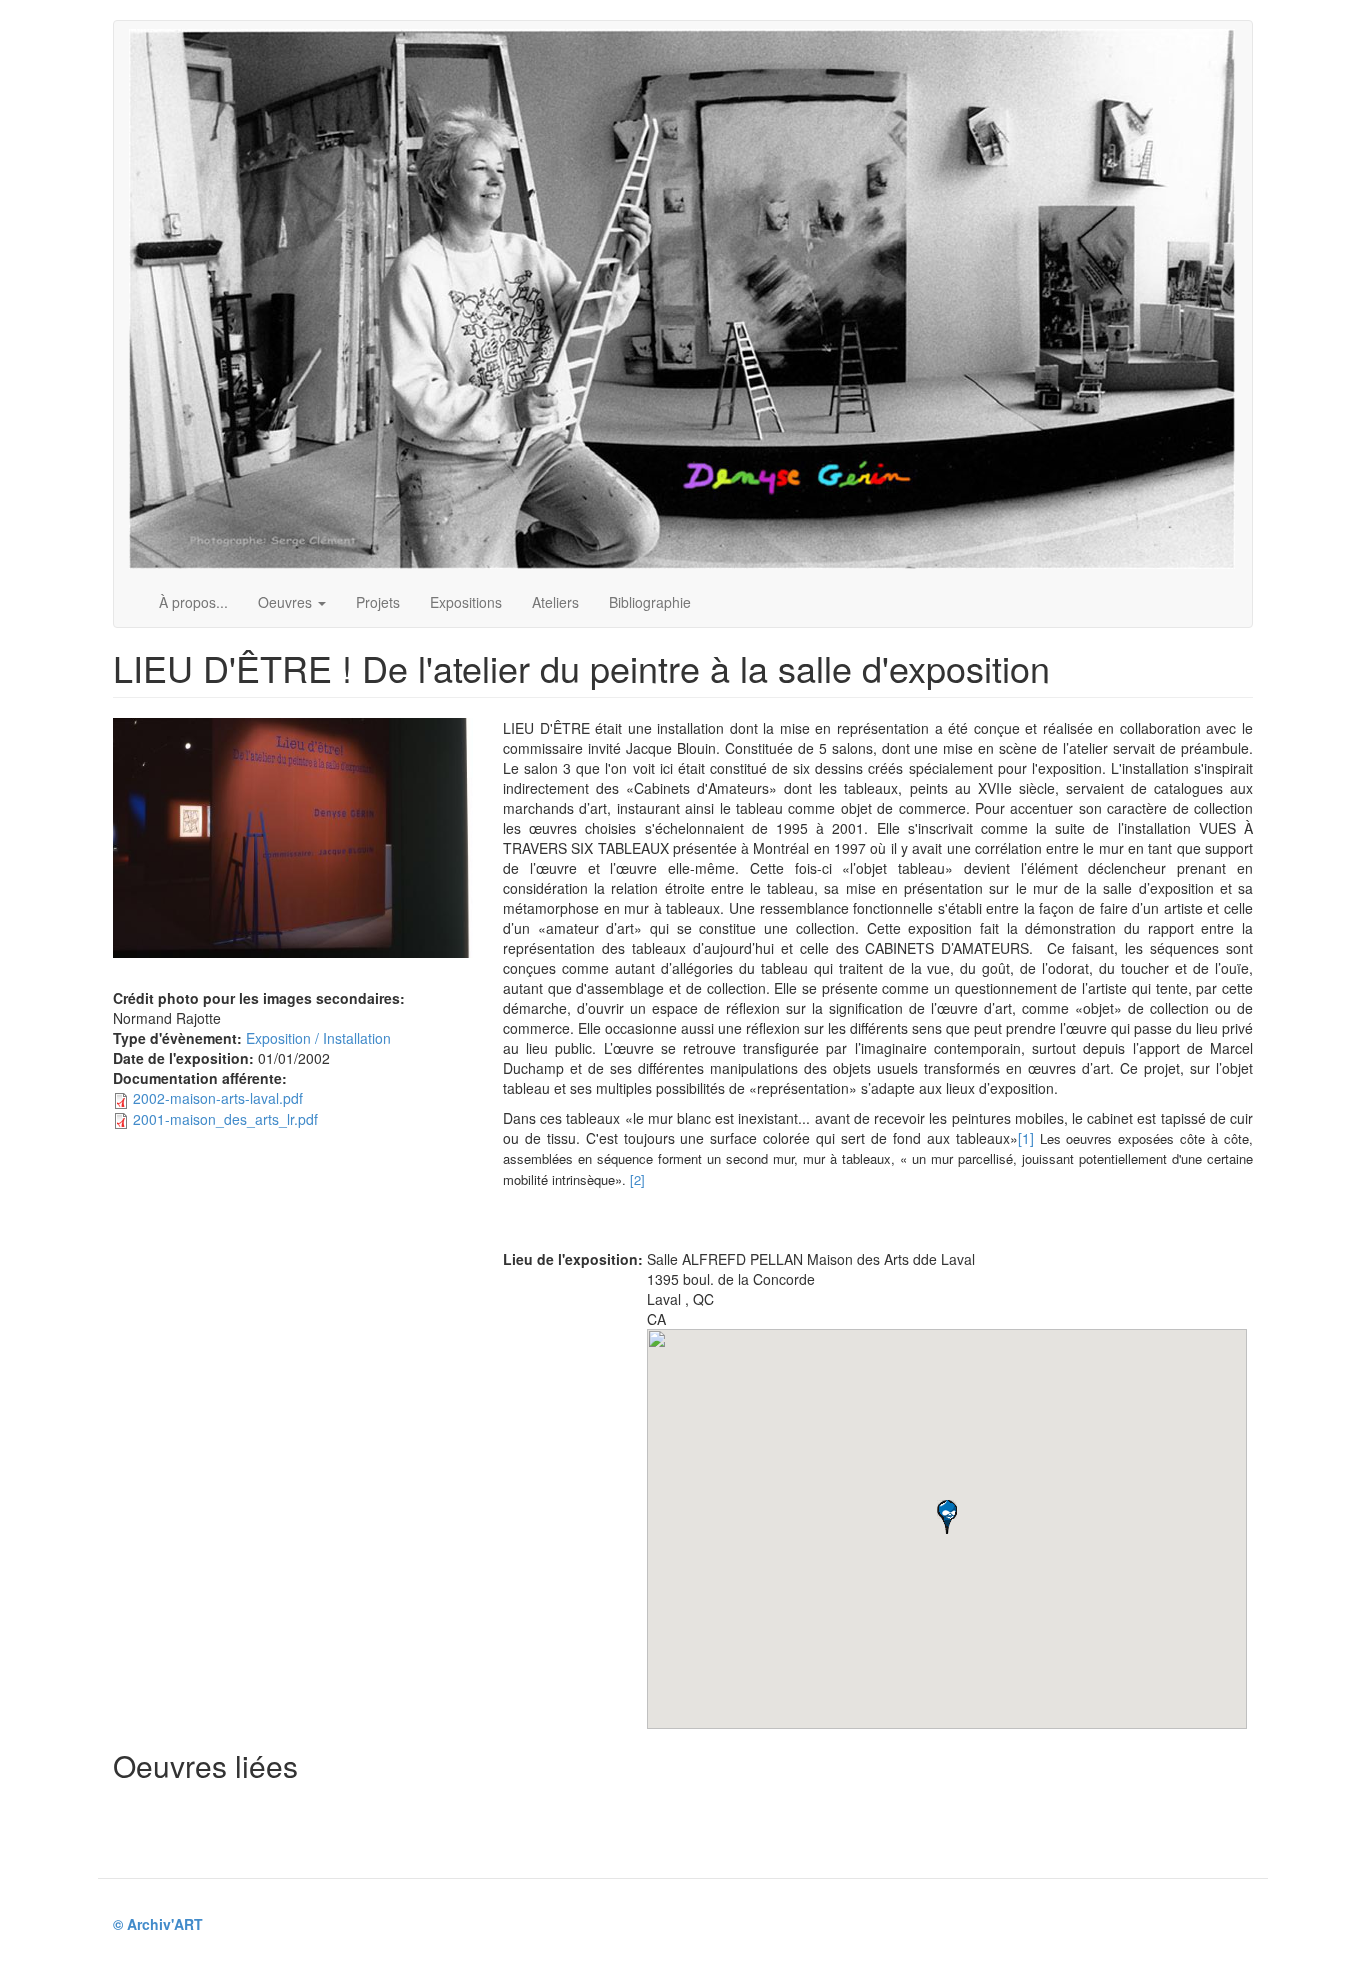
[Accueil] (689, 299)
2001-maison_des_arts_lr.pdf (225, 1119)
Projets (378, 602)
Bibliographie (650, 602)
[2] (637, 1179)
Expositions (466, 602)
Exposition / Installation (318, 1038)
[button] (947, 1517)
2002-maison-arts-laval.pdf (218, 1098)
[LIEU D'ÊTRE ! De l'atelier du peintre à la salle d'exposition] (293, 838)
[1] (1026, 1138)
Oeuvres (287, 602)
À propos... (193, 602)
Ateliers (555, 602)
